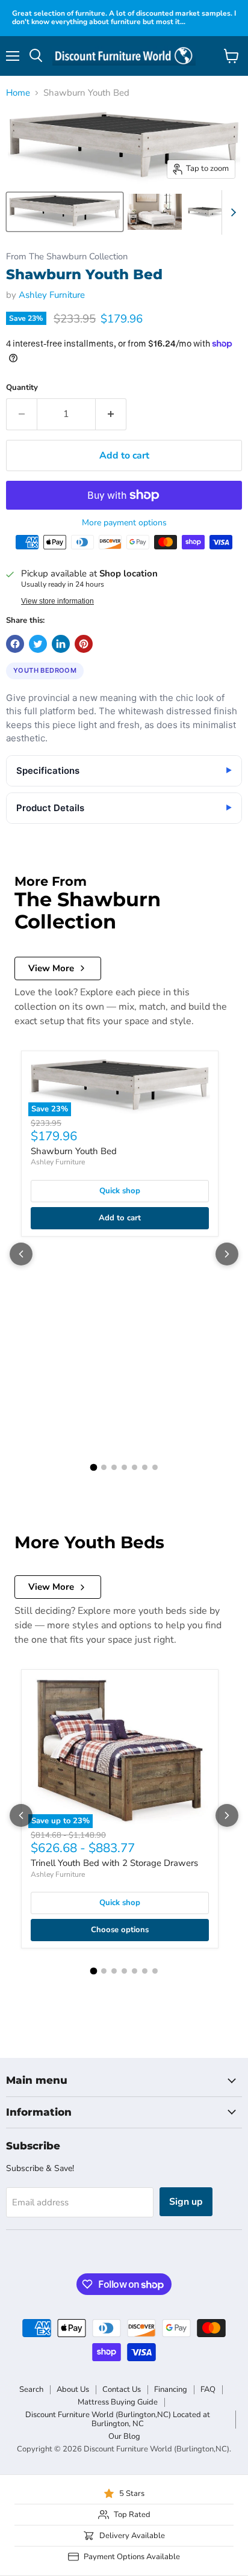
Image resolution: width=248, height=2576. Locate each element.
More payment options (124, 523)
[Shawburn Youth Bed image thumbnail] (65, 212)
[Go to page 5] (135, 1467)
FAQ (208, 2389)
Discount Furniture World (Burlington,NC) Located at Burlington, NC (118, 2419)
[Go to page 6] (145, 1467)
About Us (73, 2389)
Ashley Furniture (52, 295)
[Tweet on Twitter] (38, 644)
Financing (171, 2389)
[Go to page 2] (104, 1467)
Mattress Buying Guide (118, 2402)
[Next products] (227, 1254)
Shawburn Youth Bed (74, 1151)
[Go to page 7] (155, 1467)
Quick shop (120, 1191)
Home (18, 93)
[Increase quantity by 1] (111, 414)
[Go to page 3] (114, 1467)
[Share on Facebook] (15, 644)
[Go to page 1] (93, 1468)
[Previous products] (21, 1254)
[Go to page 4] (124, 1467)
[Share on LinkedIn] (61, 644)
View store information (57, 601)
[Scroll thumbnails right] (231, 212)
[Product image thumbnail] (155, 212)
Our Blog (124, 2436)
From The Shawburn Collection (67, 257)
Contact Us (122, 2389)
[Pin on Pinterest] (84, 644)
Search (31, 2389)
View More (51, 968)
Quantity (22, 388)
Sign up (186, 2202)
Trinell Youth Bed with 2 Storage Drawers (114, 1863)
